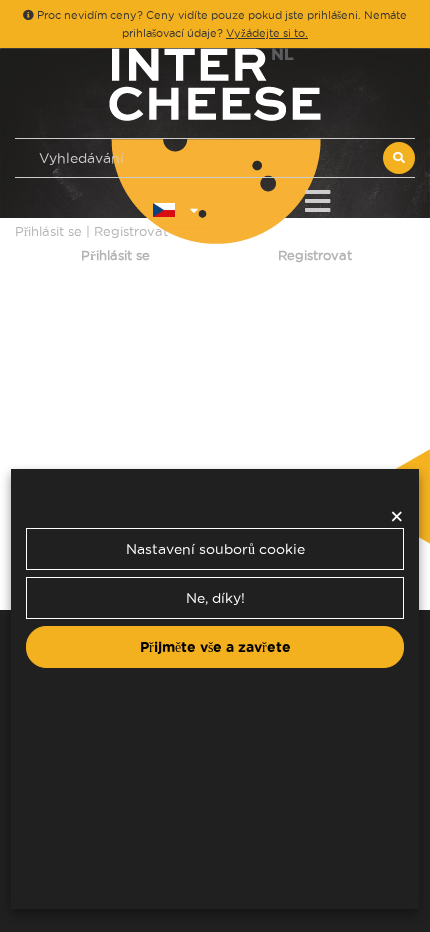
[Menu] (317, 197)
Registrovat (315, 255)
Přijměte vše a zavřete (215, 647)
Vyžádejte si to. (267, 33)
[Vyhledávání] (399, 158)
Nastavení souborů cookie (215, 549)
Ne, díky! (215, 598)
